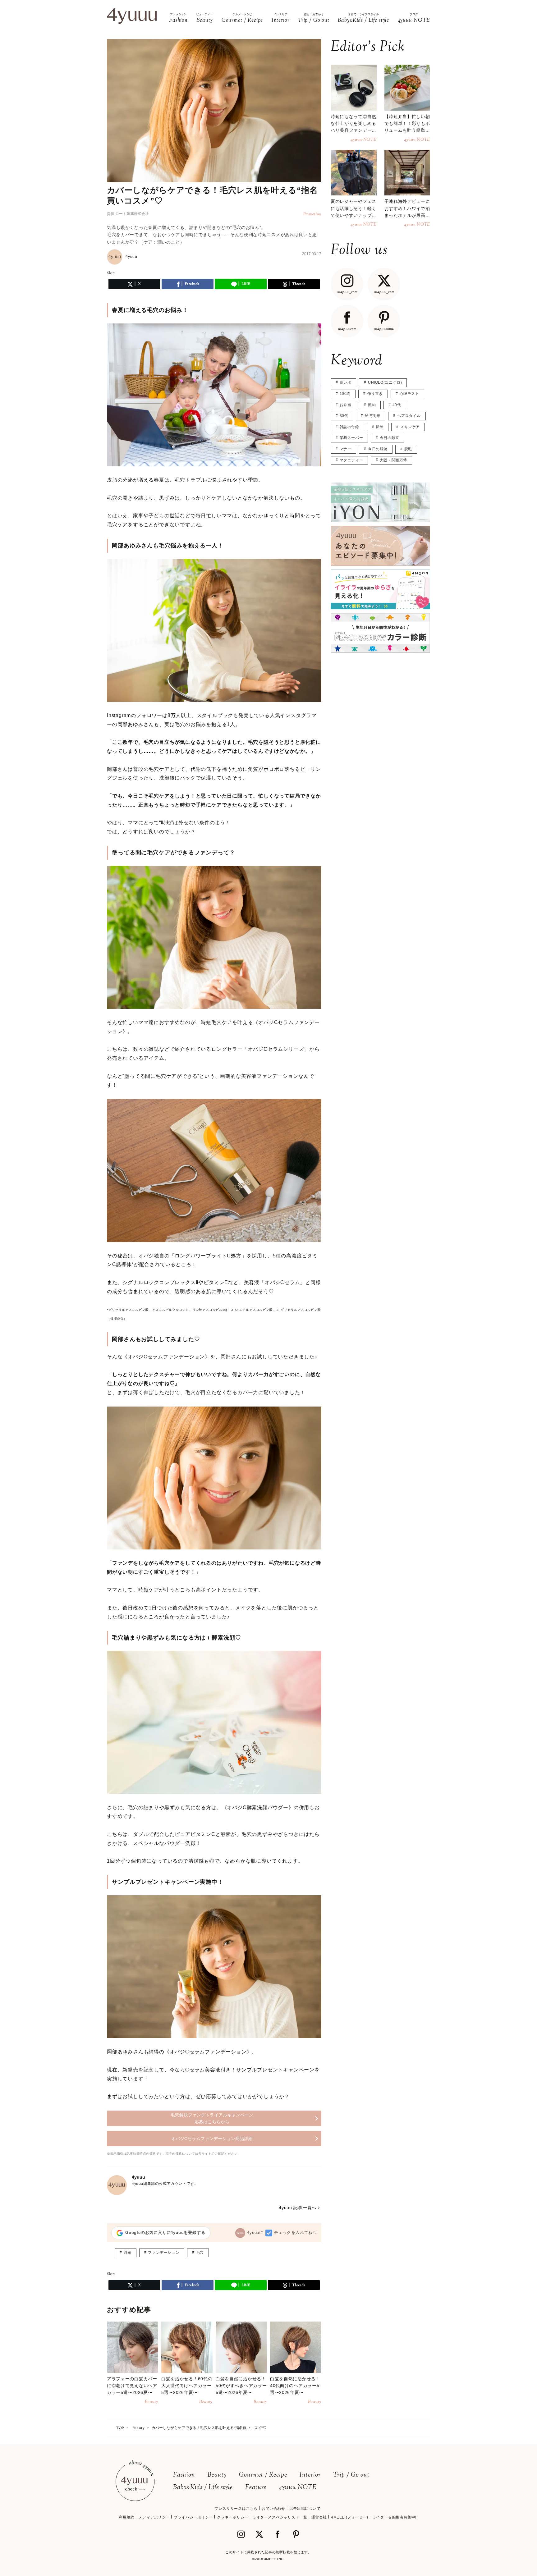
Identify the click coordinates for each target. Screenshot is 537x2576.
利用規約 (126, 2517)
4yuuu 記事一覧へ (298, 2208)
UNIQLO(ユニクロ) (385, 382)
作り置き (375, 394)
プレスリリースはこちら (236, 2509)
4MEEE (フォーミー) (350, 2517)
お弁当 (346, 405)
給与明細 (373, 416)
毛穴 (200, 2253)
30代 (344, 416)
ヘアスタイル (409, 416)
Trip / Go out (351, 2475)
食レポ (346, 382)
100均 (345, 394)
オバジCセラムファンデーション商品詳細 (212, 2139)
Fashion (184, 2475)
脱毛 (408, 449)
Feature (256, 2488)
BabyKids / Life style (203, 2488)
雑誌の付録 (349, 427)
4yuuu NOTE (298, 2488)
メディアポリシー (154, 2517)
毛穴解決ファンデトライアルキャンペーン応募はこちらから (212, 2118)
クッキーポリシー (233, 2517)
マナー (346, 449)
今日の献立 (390, 438)
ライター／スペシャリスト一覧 (280, 2517)
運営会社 (319, 2517)
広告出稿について (305, 2509)
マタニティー (351, 460)
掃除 (380, 427)
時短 (128, 2253)
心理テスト (409, 394)
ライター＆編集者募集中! (394, 2517)
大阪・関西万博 (393, 460)
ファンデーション (164, 2253)
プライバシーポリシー (193, 2517)
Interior (310, 2475)
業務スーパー (351, 438)
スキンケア (410, 427)
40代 (397, 405)
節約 (372, 405)
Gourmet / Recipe (263, 2475)
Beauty (217, 2475)
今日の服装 (378, 449)
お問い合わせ (273, 2509)
